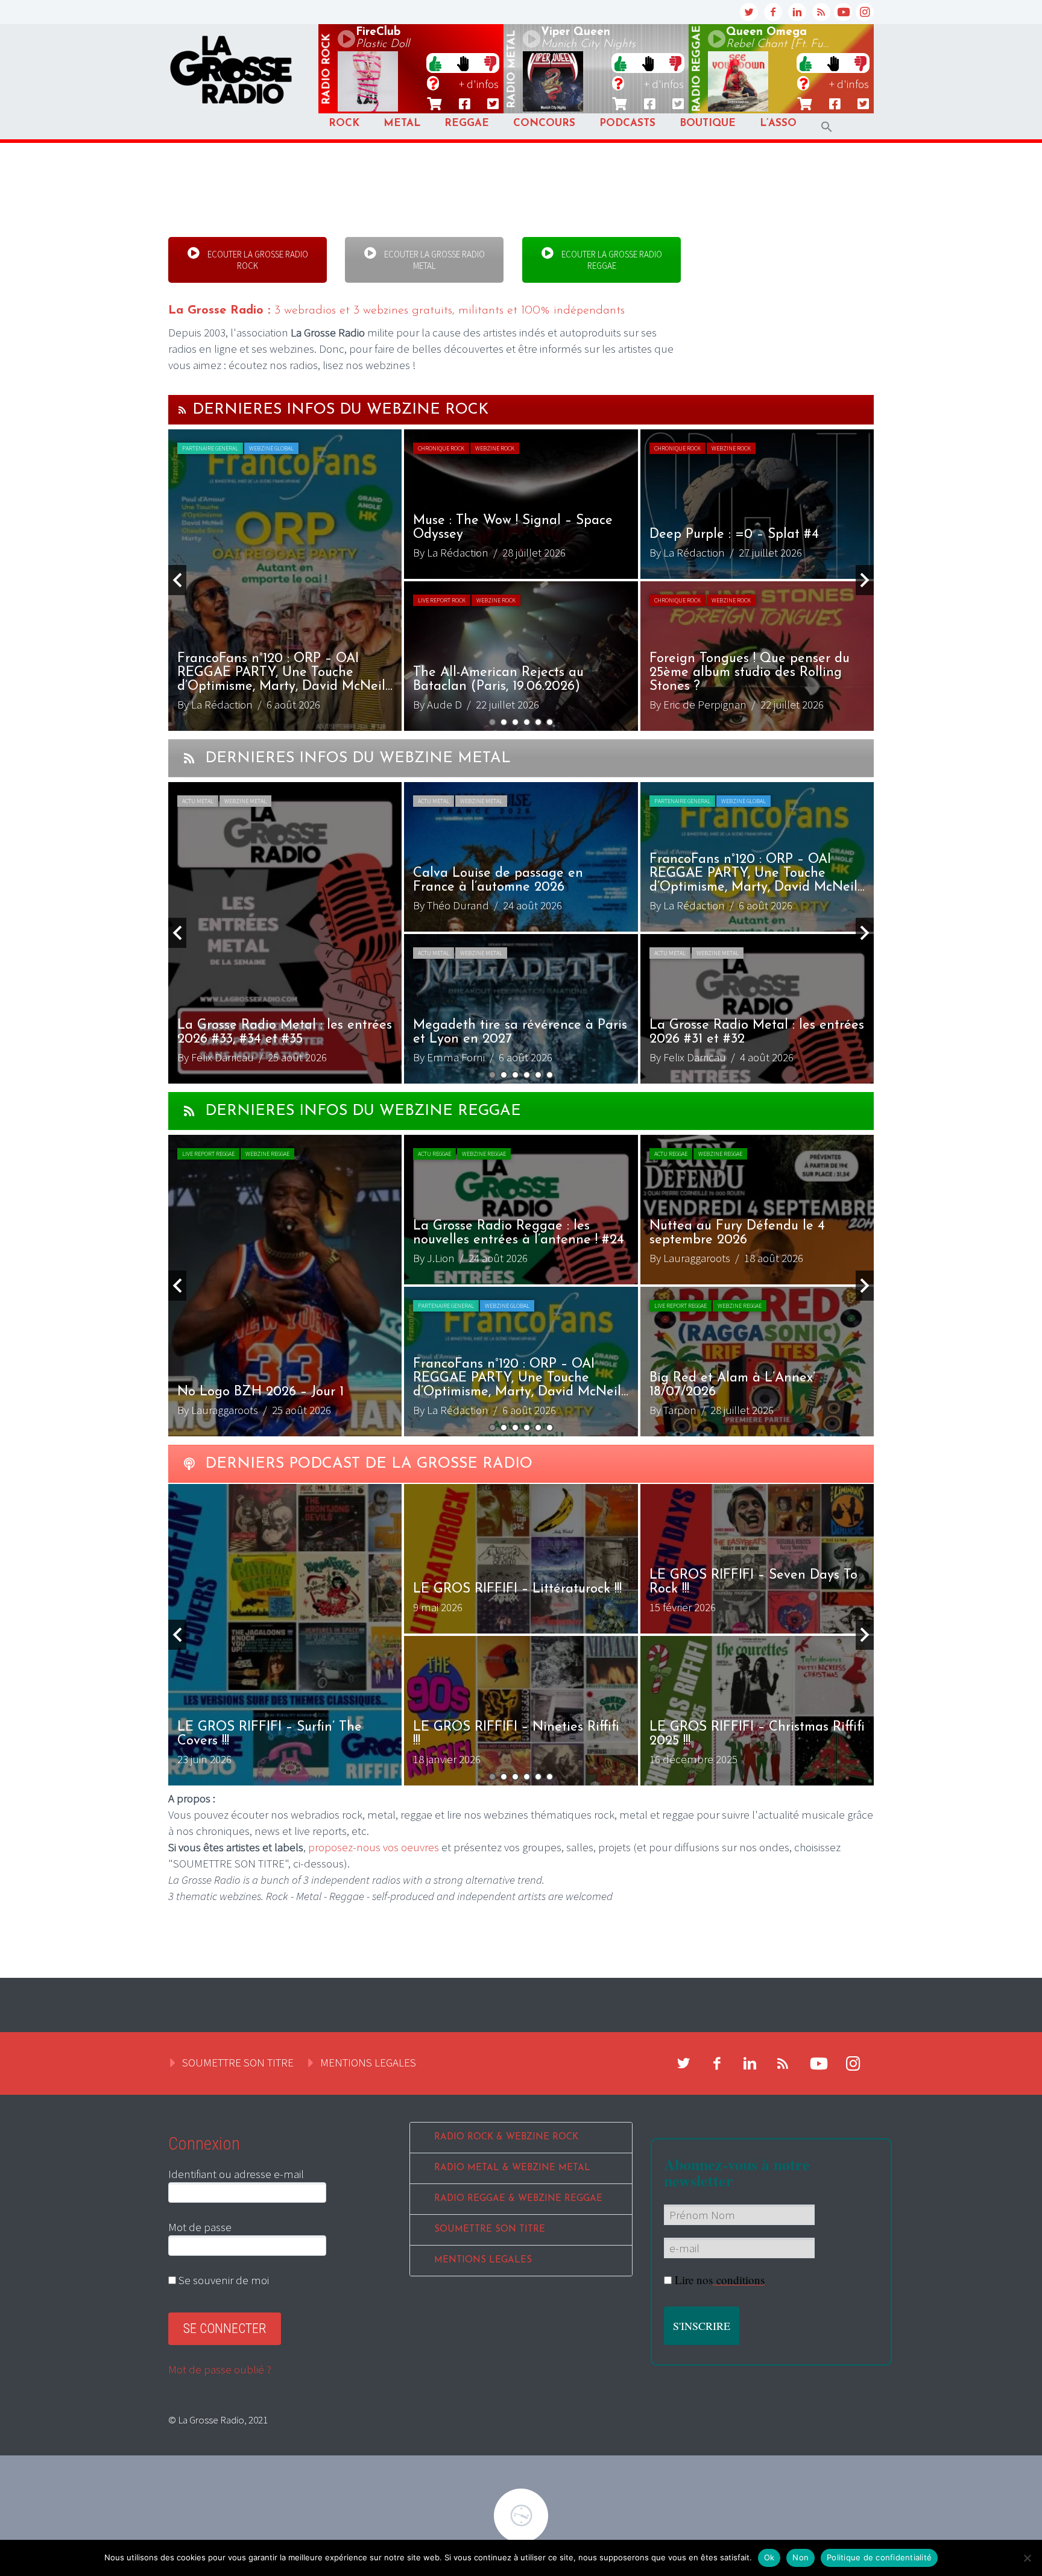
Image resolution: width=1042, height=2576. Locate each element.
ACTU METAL (198, 801)
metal (512, 69)
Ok (769, 2557)
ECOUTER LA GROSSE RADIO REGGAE (610, 260)
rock (327, 69)
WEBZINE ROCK (495, 448)
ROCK (344, 123)
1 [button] (492, 722)
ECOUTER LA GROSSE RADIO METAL (434, 260)
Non (800, 2557)
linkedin (797, 12)
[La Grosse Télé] (843, 12)
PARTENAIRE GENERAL (210, 448)
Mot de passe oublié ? (220, 2369)
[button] (827, 127)
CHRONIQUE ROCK (441, 448)
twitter (749, 12)
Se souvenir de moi (223, 2280)
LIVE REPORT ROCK (442, 600)
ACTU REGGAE (434, 1154)
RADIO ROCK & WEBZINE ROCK (506, 2137)
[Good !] (435, 63)
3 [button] (515, 722)
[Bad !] (490, 63)
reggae (697, 69)
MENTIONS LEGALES (368, 2062)
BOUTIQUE (708, 123)
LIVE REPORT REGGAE (208, 1154)
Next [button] (865, 580)
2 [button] (504, 722)
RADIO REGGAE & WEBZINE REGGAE (518, 2199)
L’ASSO (778, 123)
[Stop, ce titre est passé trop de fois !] (463, 63)
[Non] (1027, 2558)
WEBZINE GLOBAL (271, 448)
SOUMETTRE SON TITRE (238, 2062)
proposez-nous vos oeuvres (374, 1847)
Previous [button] (177, 580)
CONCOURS (544, 123)
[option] (521, 580)
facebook (773, 12)
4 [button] (527, 722)
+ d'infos (479, 84)
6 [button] (550, 722)
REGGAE (467, 123)
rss (821, 12)
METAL (402, 123)
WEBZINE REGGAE (267, 1154)
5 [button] (538, 722)
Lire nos (720, 2280)
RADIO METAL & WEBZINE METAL (512, 2168)
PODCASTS (627, 123)
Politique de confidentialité (879, 2557)
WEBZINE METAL (245, 801)
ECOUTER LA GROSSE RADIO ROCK (257, 260)
